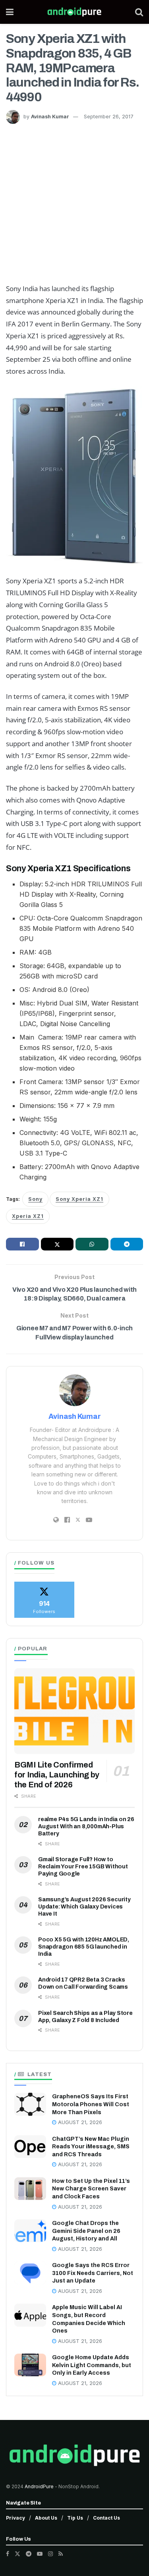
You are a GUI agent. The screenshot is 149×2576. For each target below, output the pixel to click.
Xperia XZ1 (28, 1216)
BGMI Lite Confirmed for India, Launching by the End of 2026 (57, 1775)
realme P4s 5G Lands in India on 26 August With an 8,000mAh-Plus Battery (86, 1826)
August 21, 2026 (79, 2122)
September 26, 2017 (109, 117)
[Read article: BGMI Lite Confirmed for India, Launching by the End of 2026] (74, 1711)
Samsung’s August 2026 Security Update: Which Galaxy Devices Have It (84, 1907)
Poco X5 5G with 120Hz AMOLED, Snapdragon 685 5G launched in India (84, 1947)
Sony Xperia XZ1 (79, 1199)
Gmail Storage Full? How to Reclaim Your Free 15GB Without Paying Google (83, 1867)
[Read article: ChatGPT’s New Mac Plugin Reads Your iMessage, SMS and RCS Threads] (30, 2147)
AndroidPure (40, 2486)
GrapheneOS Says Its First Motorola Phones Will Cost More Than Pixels (91, 2104)
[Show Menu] (10, 12)
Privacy (15, 2518)
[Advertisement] (74, 202)
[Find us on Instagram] (50, 2554)
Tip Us (75, 2518)
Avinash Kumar (50, 117)
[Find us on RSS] (61, 2554)
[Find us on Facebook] (8, 2554)
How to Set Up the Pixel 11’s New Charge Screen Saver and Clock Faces (91, 2189)
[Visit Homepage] (74, 12)
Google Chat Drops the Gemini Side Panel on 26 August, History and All (86, 2231)
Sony (35, 1199)
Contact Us (106, 2518)
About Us (46, 2518)
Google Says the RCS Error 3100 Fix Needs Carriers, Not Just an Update (93, 2273)
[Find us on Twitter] (17, 2554)
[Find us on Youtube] (40, 2554)
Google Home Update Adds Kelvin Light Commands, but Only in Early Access (92, 2365)
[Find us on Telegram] (29, 2554)
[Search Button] (139, 12)
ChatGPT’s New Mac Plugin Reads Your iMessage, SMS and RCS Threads (91, 2147)
